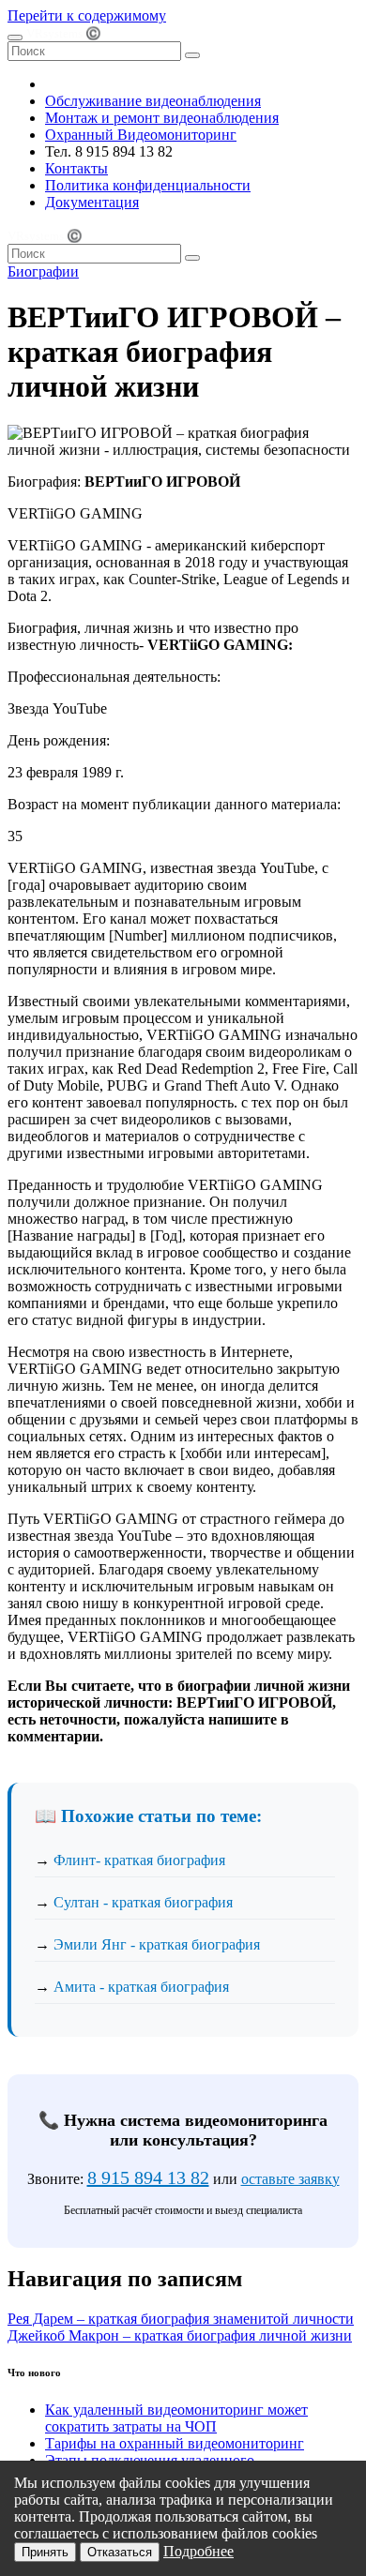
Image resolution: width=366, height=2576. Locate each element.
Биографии (43, 271)
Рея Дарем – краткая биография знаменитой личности (181, 2319)
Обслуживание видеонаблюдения (153, 101)
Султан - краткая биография (143, 1902)
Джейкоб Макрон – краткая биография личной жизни (180, 2335)
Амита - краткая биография (141, 1987)
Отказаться (120, 2552)
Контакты (76, 168)
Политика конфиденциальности (148, 185)
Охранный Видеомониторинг (141, 135)
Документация (92, 202)
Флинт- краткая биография (139, 1860)
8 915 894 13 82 (148, 2177)
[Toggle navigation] (15, 38)
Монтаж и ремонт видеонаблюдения (162, 118)
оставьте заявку (290, 2179)
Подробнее (198, 2551)
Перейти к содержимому (87, 15)
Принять (45, 2552)
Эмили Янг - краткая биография (157, 1944)
